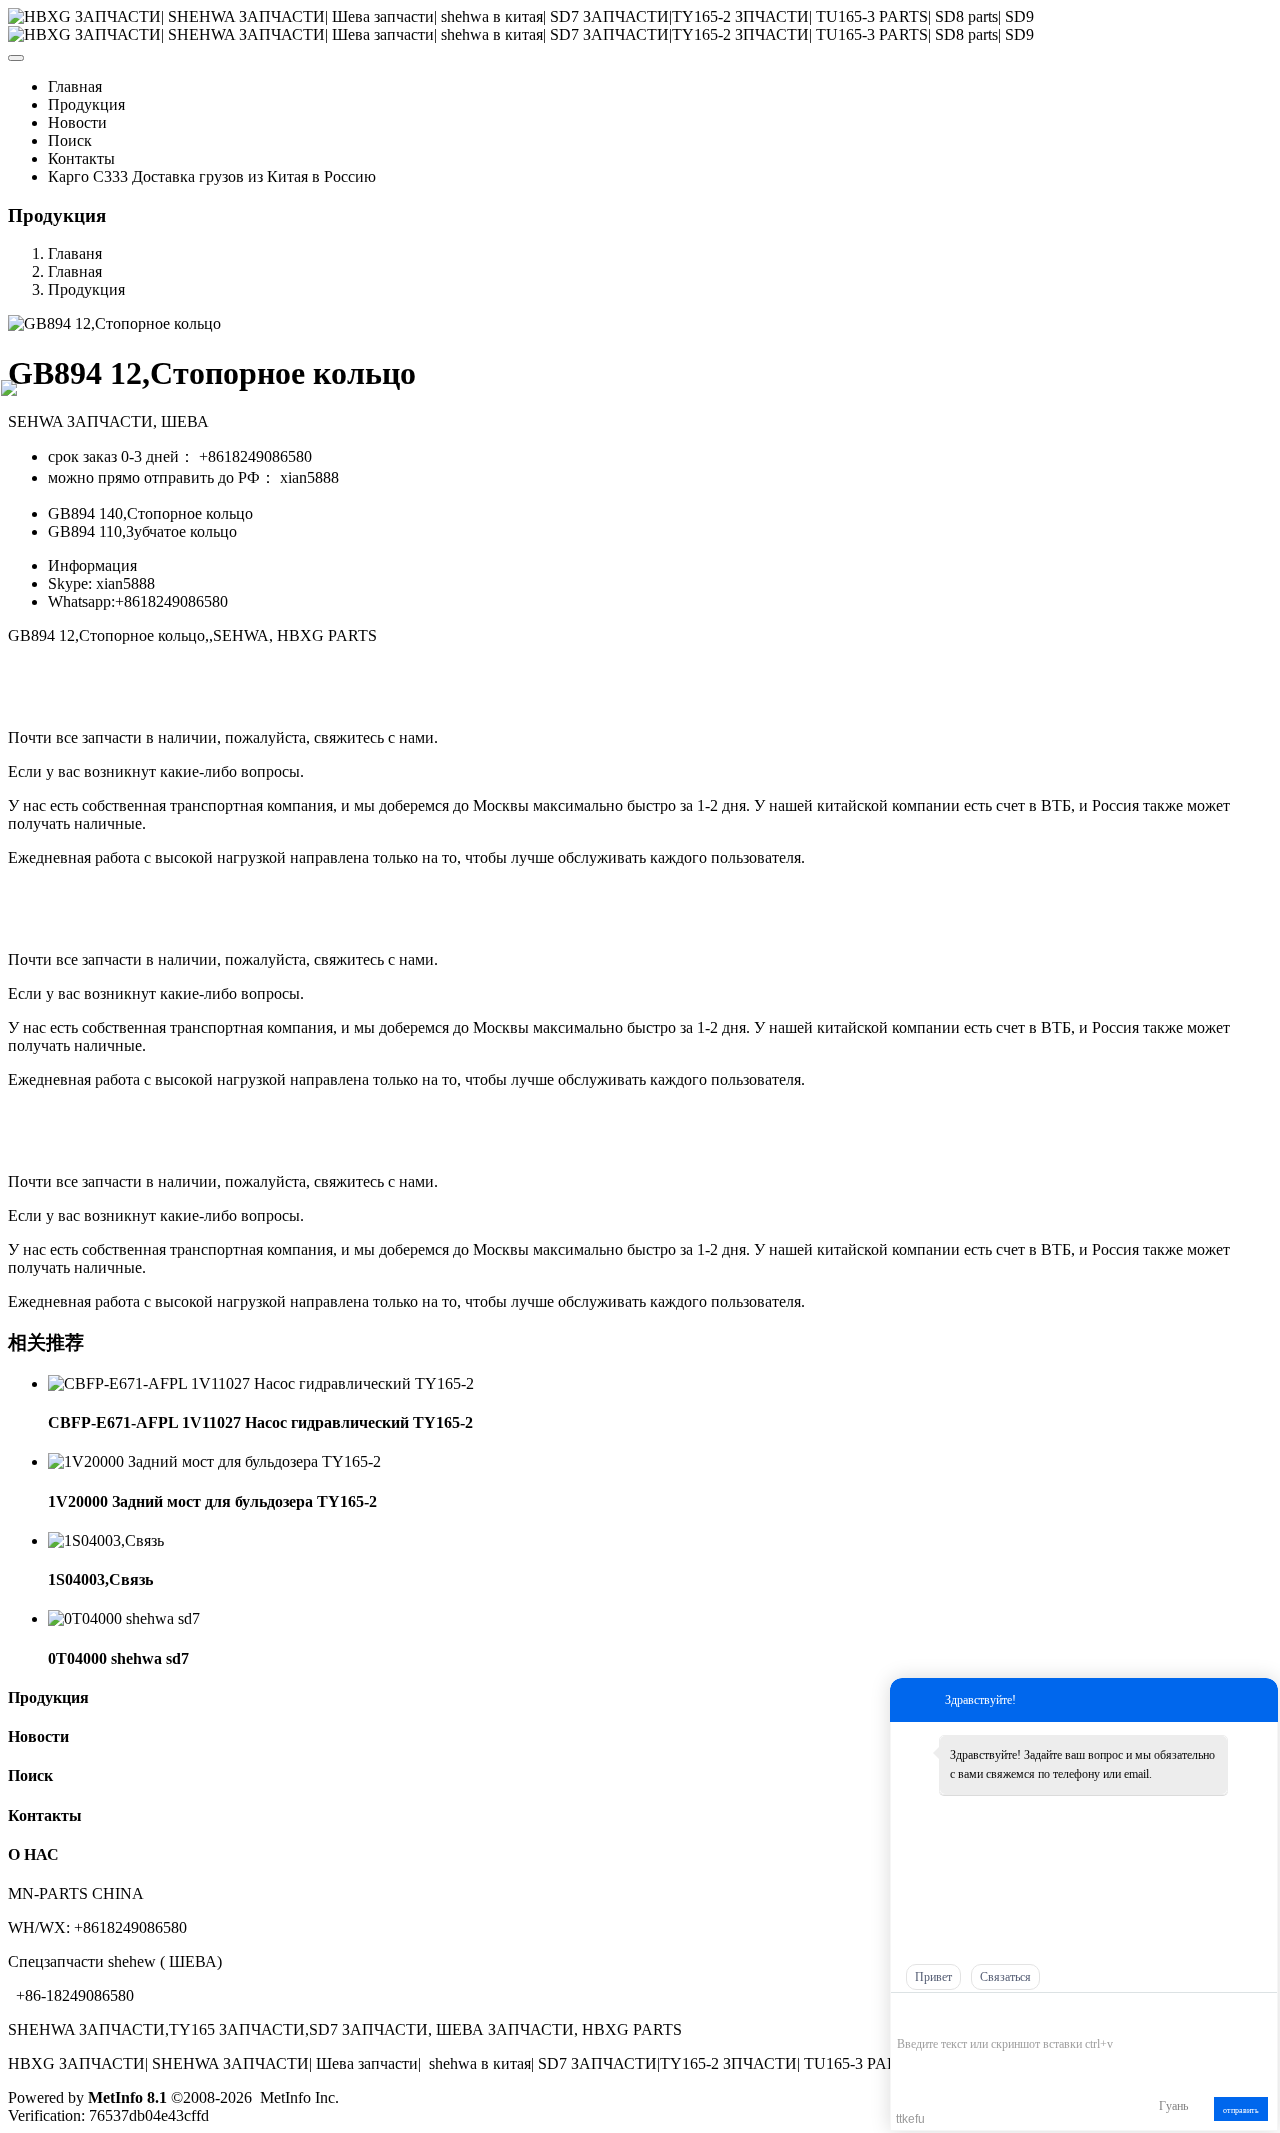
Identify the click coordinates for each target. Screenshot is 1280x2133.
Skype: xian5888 (101, 583)
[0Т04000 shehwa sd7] (124, 1618)
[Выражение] (907, 2014)
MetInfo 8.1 (127, 2097)
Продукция (86, 289)
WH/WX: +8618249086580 (97, 1927)
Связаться (1005, 1977)
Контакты (45, 1815)
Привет (933, 1977)
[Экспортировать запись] (1260, 2013)
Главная (75, 86)
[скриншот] (988, 2013)
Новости (38, 1736)
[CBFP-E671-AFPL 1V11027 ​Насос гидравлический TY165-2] (261, 1383)
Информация (92, 565)
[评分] (936, 2015)
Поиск (30, 1775)
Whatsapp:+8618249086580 (138, 601)
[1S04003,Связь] (106, 1540)
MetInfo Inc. (299, 2097)
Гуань (1173, 2106)
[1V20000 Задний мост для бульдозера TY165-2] (214, 1461)
